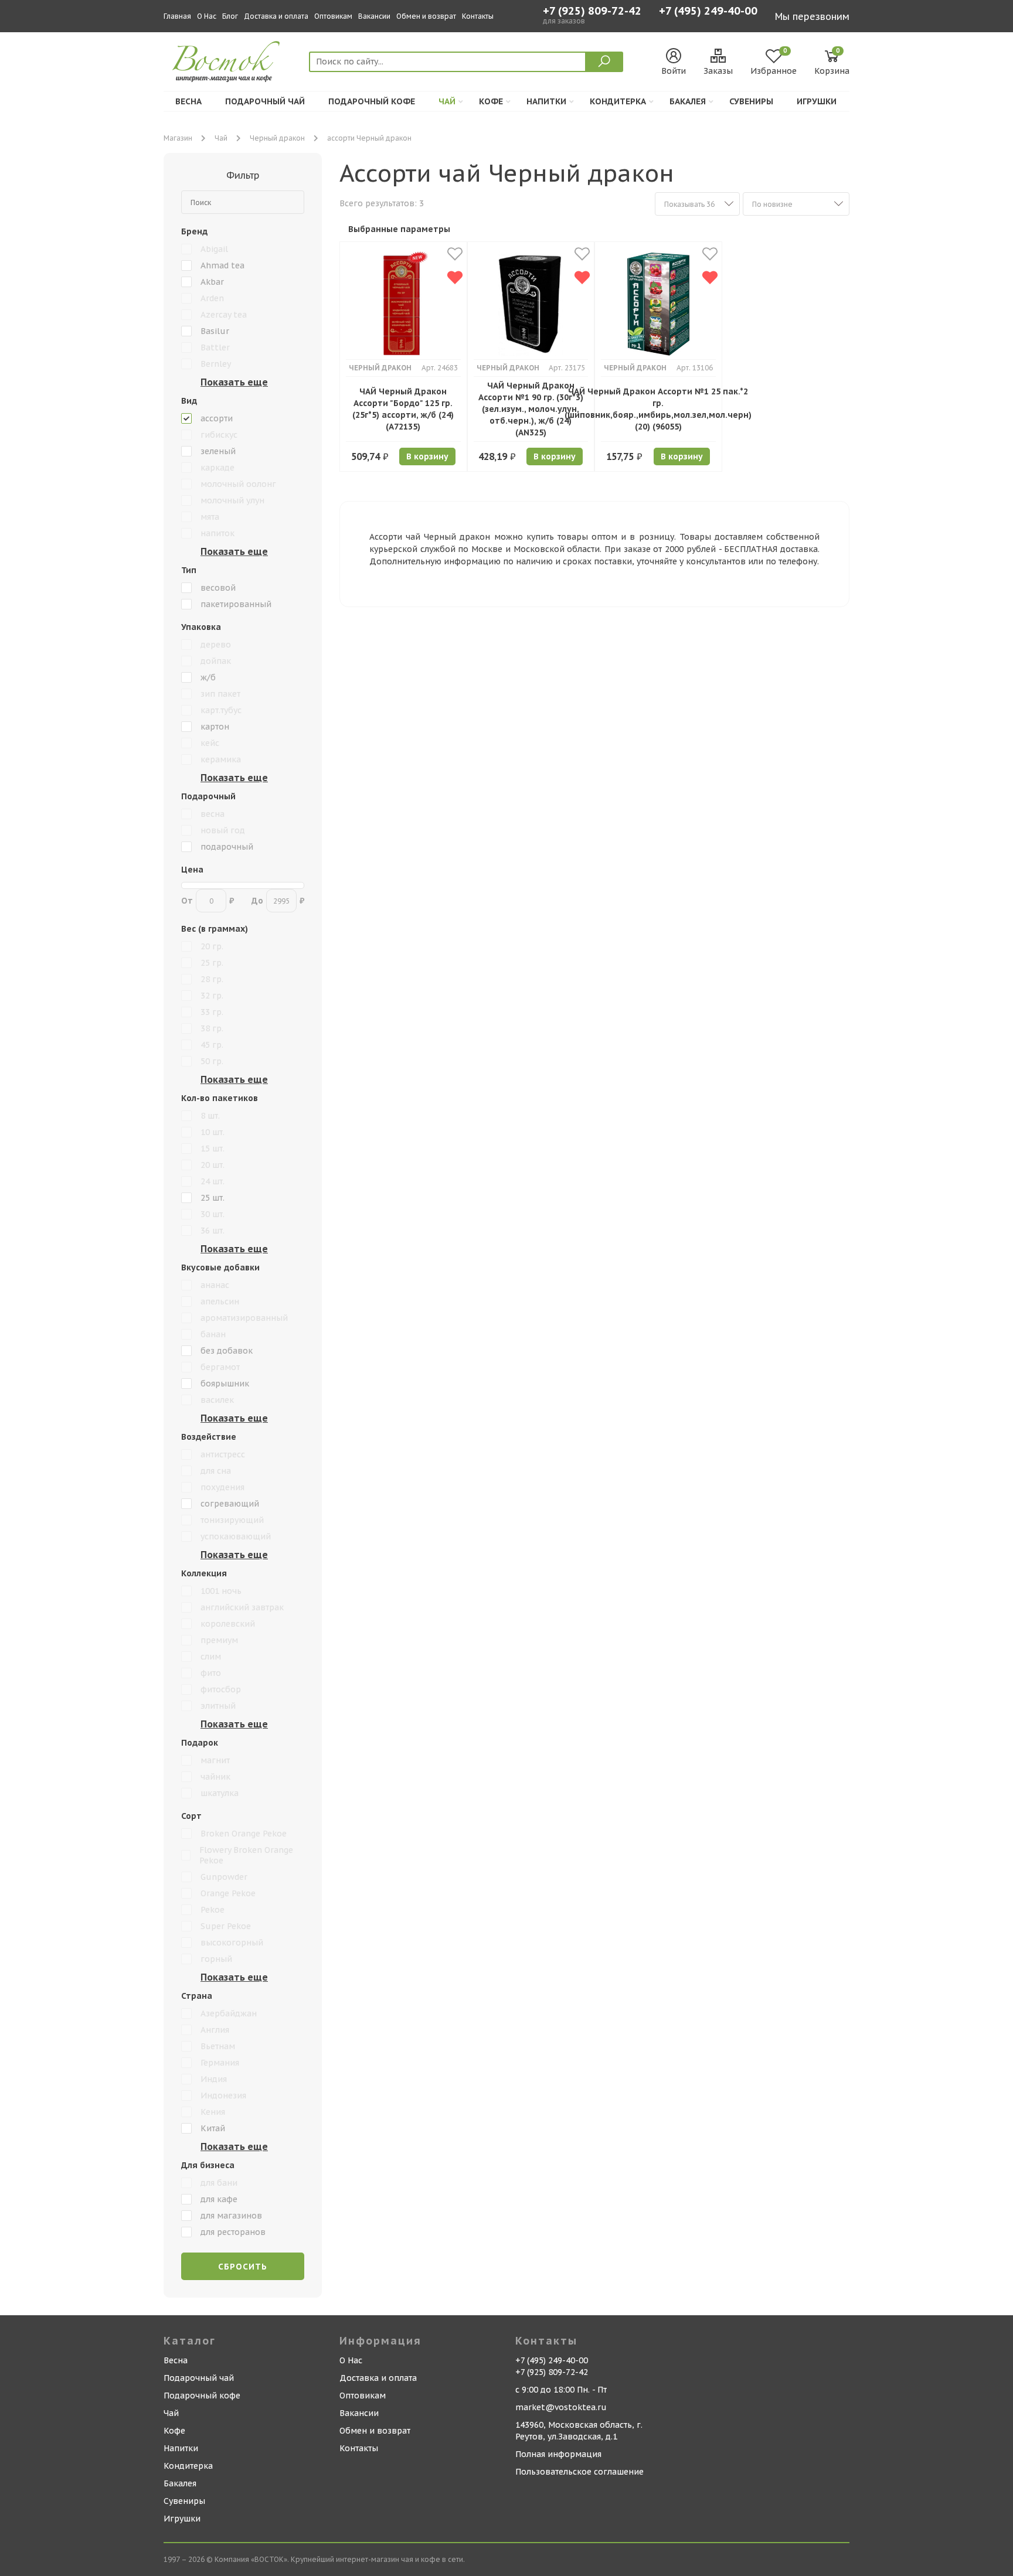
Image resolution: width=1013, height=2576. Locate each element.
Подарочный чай (265, 101)
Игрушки (817, 101)
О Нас (207, 16)
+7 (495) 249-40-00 (708, 12)
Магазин (178, 138)
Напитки (546, 101)
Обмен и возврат (426, 16)
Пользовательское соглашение (579, 2472)
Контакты (478, 16)
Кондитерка (618, 101)
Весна (188, 101)
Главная (177, 16)
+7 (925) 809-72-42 (592, 11)
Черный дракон (277, 138)
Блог (230, 16)
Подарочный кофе (372, 101)
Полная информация (558, 2454)
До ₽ (278, 901)
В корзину (427, 456)
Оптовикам (333, 16)
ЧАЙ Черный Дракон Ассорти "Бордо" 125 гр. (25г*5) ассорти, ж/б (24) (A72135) (403, 409)
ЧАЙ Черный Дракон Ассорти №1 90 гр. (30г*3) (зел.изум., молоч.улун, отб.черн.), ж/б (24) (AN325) (531, 409)
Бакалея (688, 101)
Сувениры (751, 101)
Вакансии (374, 16)
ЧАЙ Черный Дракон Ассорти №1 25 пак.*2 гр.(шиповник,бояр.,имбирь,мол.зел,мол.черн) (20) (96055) (658, 409)
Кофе (491, 101)
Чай (447, 101)
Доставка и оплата (276, 16)
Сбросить (243, 2267)
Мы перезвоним (812, 16)
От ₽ (208, 901)
